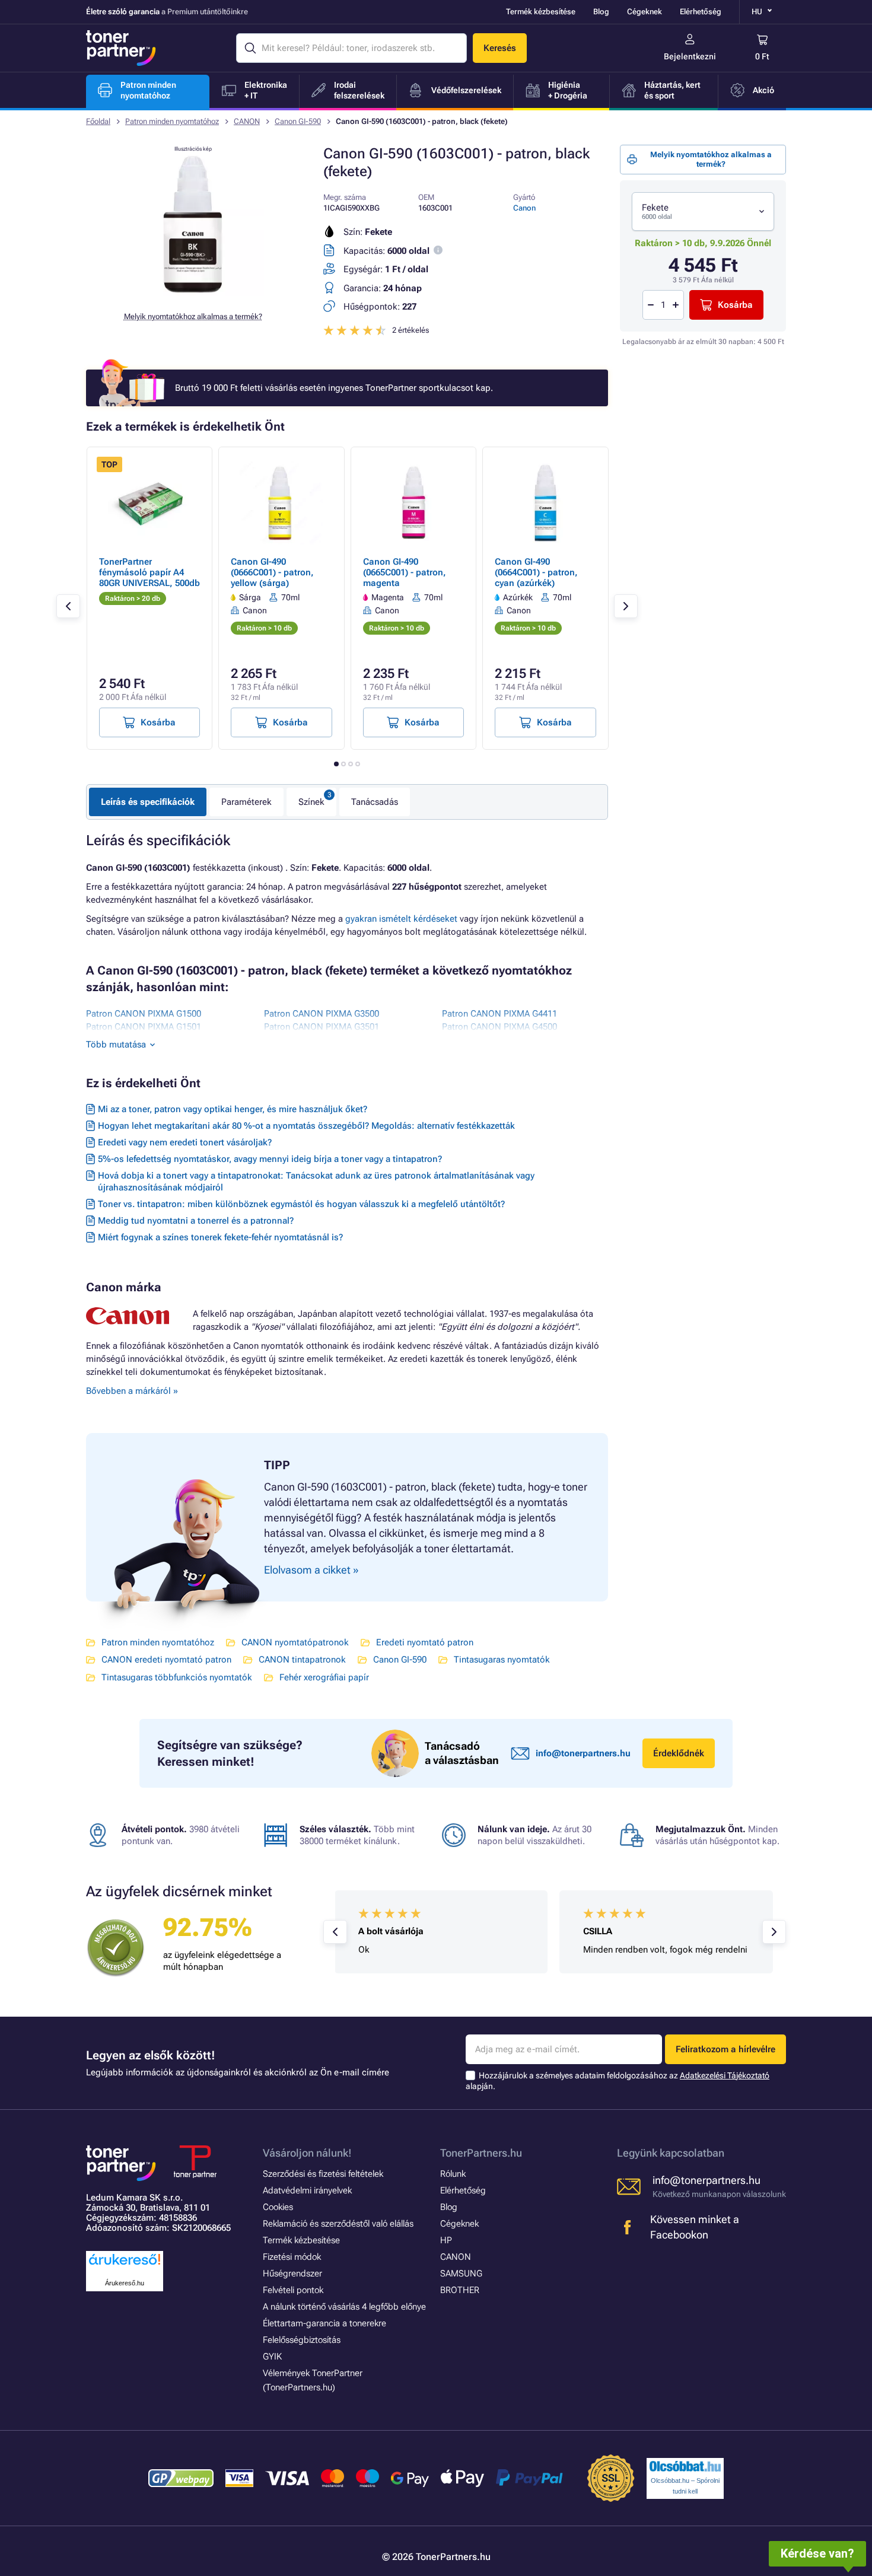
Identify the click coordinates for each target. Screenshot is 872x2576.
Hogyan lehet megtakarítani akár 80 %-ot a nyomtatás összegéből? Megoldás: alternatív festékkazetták (306, 1126)
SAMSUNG (461, 2273)
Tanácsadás (375, 802)
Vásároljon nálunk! (307, 2153)
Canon (524, 208)
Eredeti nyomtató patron (425, 1642)
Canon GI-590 (298, 121)
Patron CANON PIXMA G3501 (322, 1027)
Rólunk (453, 2174)
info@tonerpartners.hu (583, 1753)
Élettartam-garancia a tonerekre (324, 2323)
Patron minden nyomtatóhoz (172, 121)
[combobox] (703, 211)
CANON (247, 121)
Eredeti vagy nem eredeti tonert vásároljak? (185, 1142)
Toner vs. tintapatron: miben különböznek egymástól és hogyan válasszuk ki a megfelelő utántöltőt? (301, 1204)
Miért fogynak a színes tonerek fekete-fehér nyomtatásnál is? (220, 1237)
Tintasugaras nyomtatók (502, 1660)
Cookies (278, 2207)
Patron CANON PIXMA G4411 (499, 1014)
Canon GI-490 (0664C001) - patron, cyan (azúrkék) (536, 572)
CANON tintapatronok (302, 1660)
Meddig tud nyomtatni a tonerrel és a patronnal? (196, 1221)
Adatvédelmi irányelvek (307, 2190)
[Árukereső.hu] (125, 2265)
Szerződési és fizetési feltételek (323, 2174)
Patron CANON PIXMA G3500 (322, 1014)
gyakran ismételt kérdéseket (401, 919)
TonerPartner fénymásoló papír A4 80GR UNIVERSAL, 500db (149, 572)
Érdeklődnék (679, 1753)
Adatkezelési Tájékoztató (725, 2075)
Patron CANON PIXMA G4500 (499, 1027)
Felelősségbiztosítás (302, 2340)
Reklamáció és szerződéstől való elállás (338, 2224)
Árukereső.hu (125, 2283)
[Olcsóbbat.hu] (685, 2466)
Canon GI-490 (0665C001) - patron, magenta (405, 572)
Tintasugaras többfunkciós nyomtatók (177, 1677)
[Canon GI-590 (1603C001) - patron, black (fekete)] (193, 293)
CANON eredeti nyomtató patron (166, 1660)
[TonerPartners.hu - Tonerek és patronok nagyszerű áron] (121, 48)
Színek (311, 802)
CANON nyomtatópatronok (295, 1642)
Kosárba (735, 305)
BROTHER (460, 2290)
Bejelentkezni (690, 56)
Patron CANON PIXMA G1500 (144, 1014)
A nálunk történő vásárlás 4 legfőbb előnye (344, 2307)
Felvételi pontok (293, 2290)
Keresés (500, 48)
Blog (601, 12)
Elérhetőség (701, 12)
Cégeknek (645, 12)
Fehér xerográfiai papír (324, 1677)
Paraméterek (246, 802)
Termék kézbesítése (541, 12)
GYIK (272, 2357)
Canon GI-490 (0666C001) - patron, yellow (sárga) (272, 572)
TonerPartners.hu (481, 2153)
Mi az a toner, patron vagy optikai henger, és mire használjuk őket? (233, 1109)
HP (446, 2240)
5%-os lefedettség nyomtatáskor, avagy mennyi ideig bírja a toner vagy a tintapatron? (270, 1159)
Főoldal (98, 121)
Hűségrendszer (292, 2273)
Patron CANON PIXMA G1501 (144, 1027)
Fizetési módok (292, 2257)
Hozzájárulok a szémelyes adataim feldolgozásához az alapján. (618, 2081)
